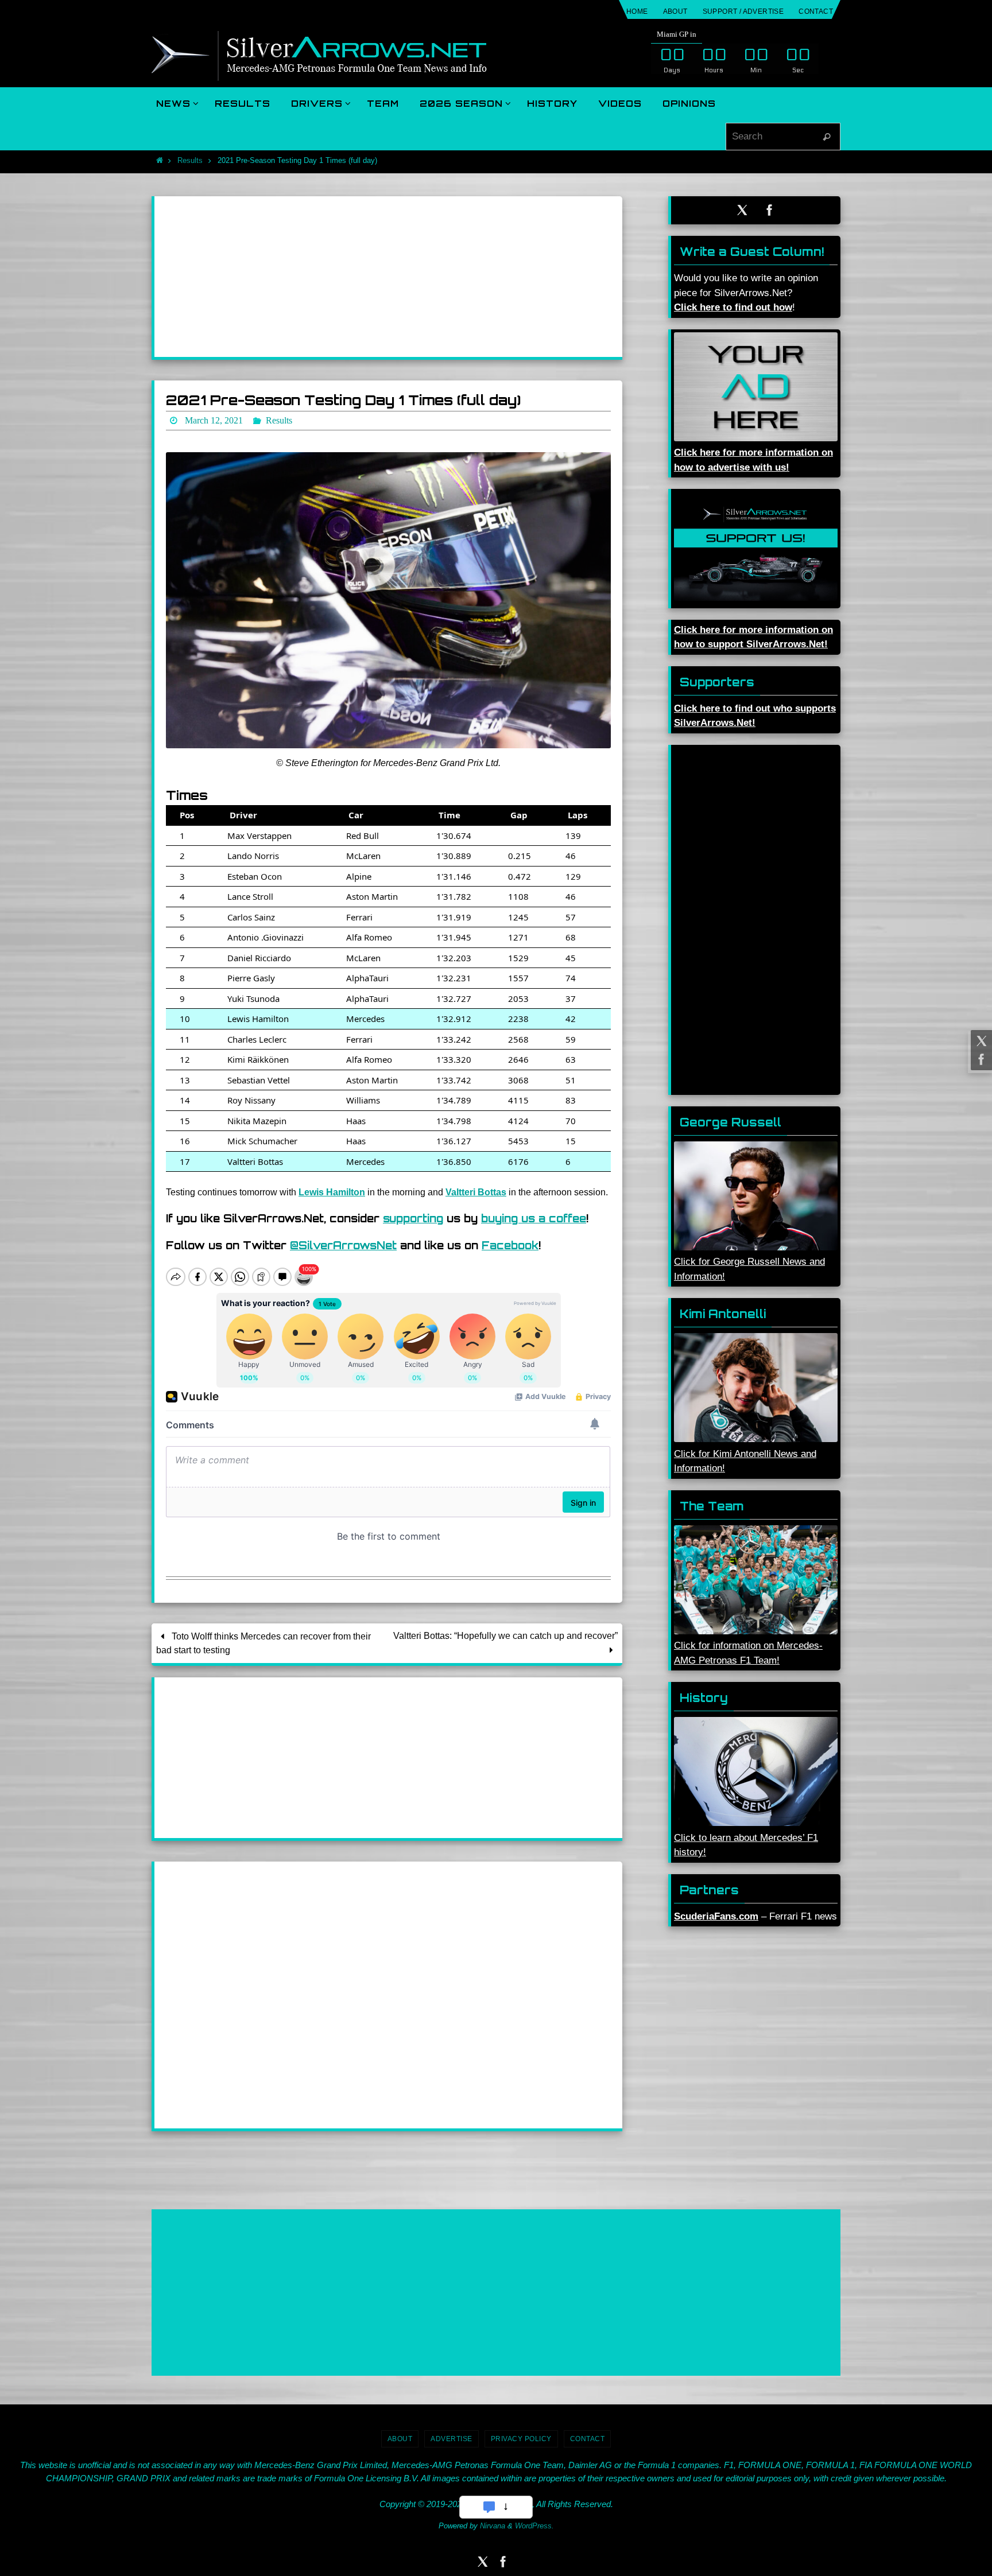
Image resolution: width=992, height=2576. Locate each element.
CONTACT (816, 11)
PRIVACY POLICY (521, 2439)
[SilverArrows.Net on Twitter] (980, 1041)
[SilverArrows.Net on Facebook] (980, 1059)
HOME (637, 11)
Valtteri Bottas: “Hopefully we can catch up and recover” (505, 1636)
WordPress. (534, 2526)
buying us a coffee (534, 1218)
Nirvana (493, 2526)
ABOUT (675, 11)
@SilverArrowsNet (343, 1245)
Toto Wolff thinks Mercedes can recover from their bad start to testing (263, 1643)
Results (190, 160)
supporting (413, 1218)
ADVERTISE (452, 2439)
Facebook (510, 1245)
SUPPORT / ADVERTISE (743, 11)
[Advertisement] (388, 277)
